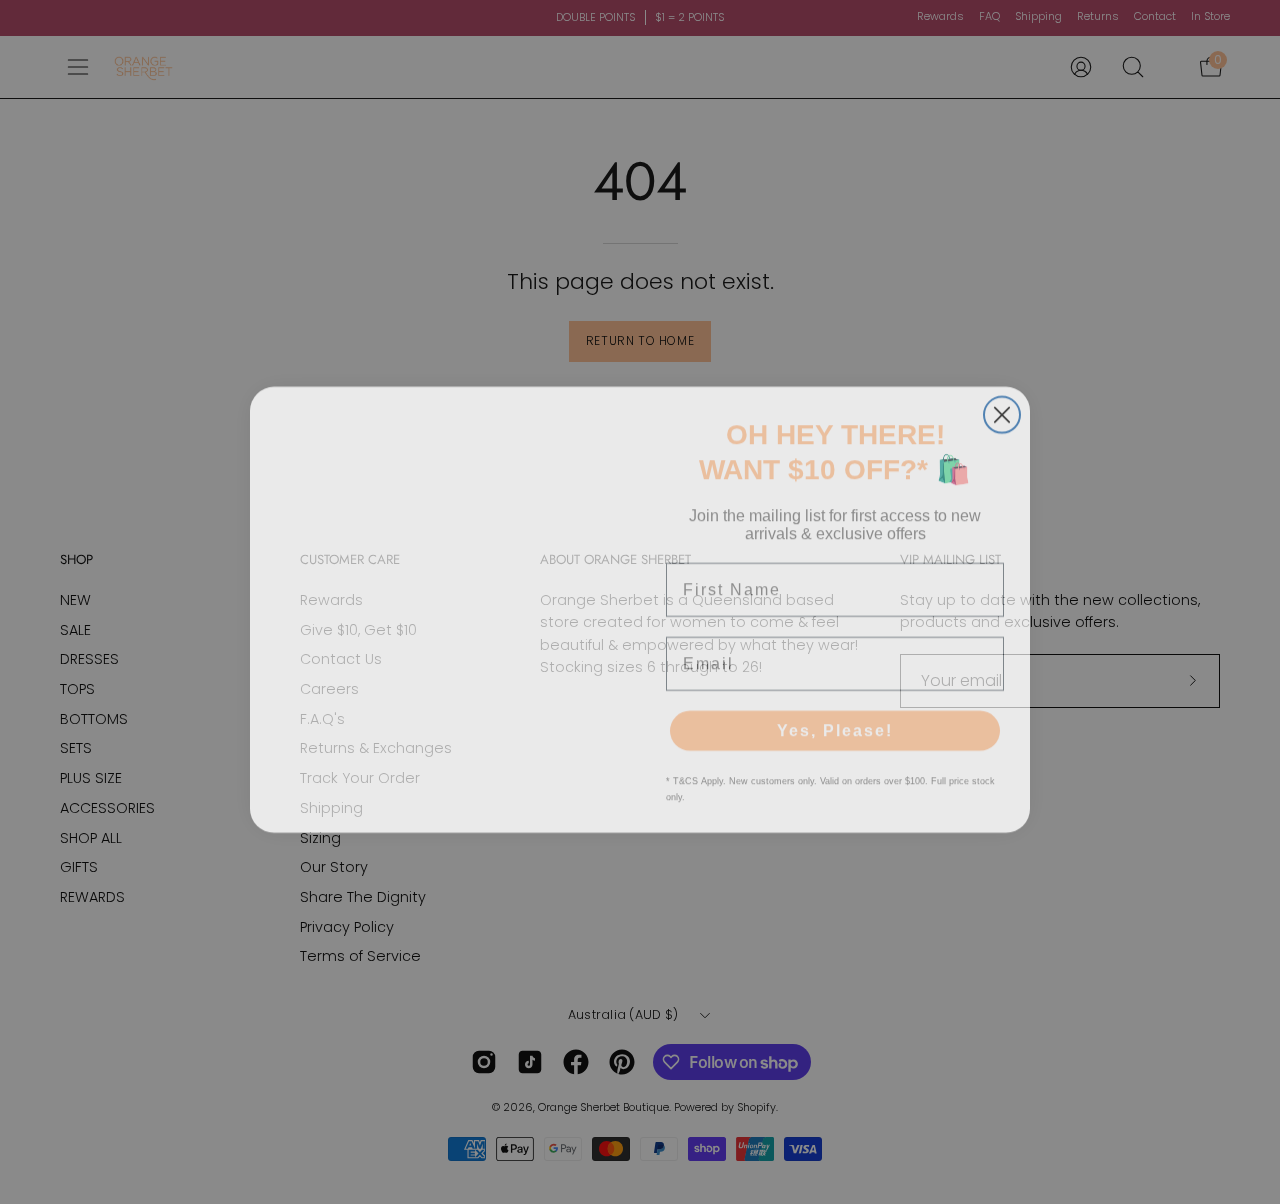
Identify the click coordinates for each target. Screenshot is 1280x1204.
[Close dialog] (1002, 407)
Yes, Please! (835, 722)
